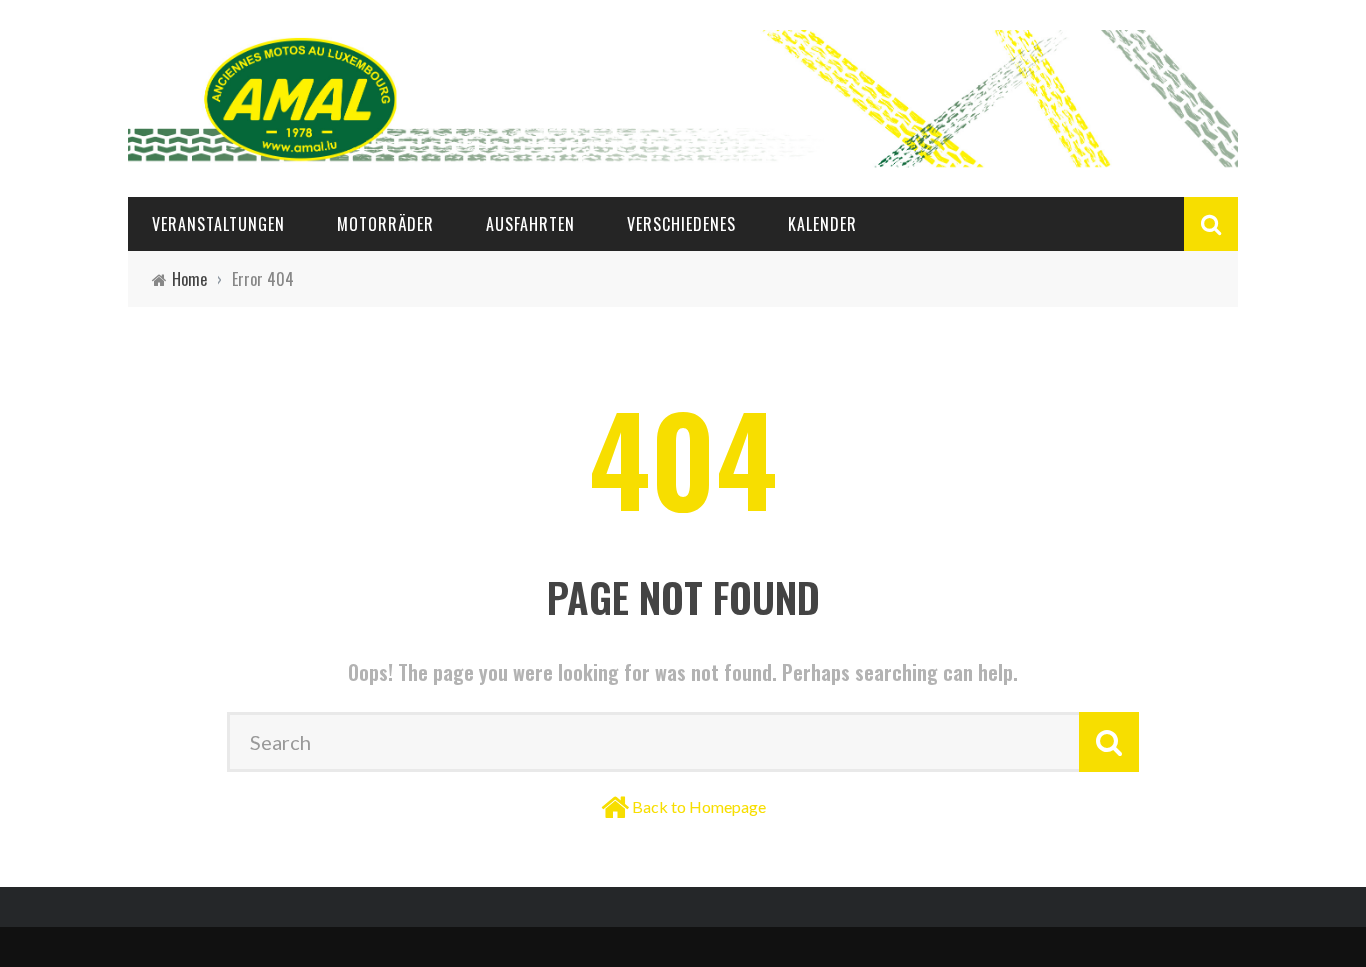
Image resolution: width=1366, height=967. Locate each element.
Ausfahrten (530, 224)
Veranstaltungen (218, 224)
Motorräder (385, 224)
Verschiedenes (681, 224)
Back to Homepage (699, 806)
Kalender (822, 224)
